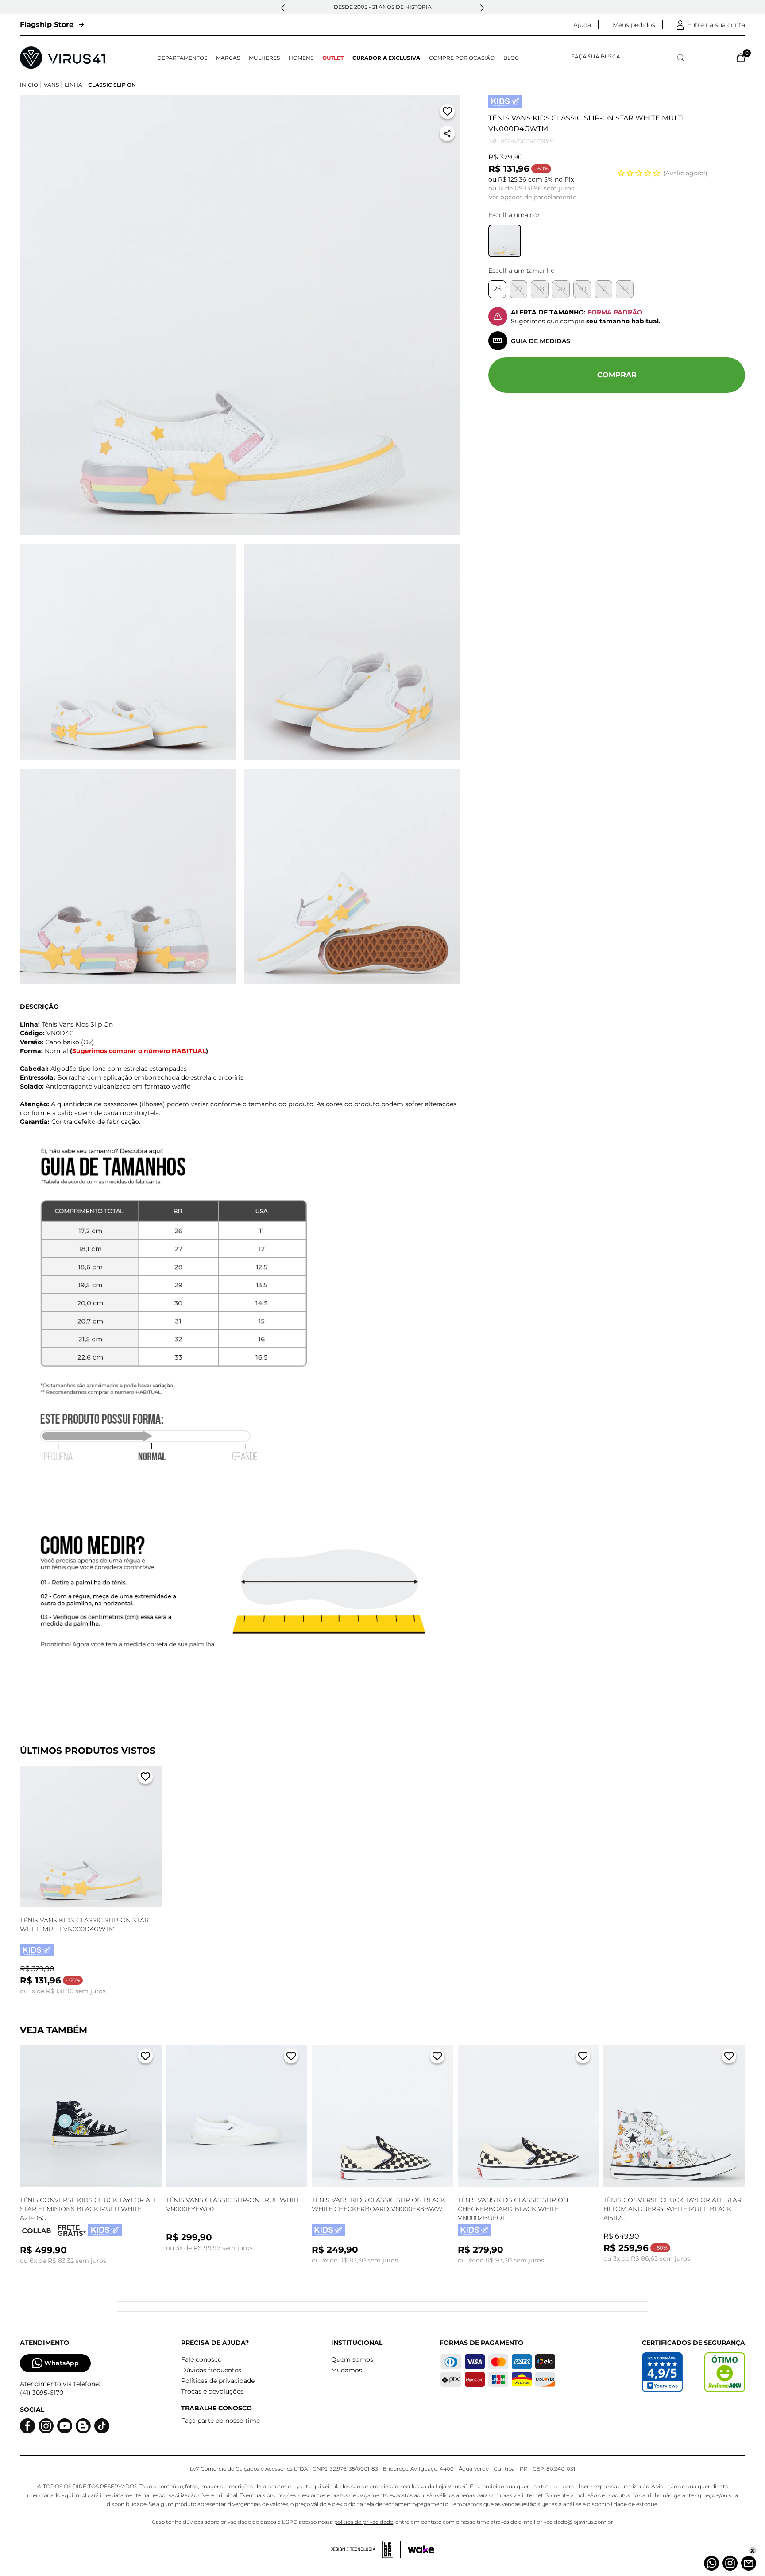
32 (625, 289)
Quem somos (352, 2359)
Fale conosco (201, 2359)
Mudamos (347, 2370)
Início (29, 85)
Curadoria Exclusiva (386, 58)
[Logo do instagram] (46, 2426)
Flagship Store (47, 25)
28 (540, 289)
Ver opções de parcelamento (533, 197)
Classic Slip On (112, 85)
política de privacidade (364, 2522)
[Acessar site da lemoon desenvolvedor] (366, 2549)
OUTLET (333, 58)
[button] (283, 8)
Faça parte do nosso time (220, 2421)
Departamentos (182, 58)
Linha (73, 85)
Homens (301, 58)
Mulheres (264, 58)
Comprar (617, 375)
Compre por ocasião (462, 58)
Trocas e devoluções (212, 2391)
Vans (51, 85)
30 (582, 289)
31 (604, 289)
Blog (511, 58)
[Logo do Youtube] (65, 2426)
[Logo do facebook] (27, 2426)
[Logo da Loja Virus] (62, 58)
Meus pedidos (634, 25)
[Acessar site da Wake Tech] (421, 2549)
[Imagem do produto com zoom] (240, 315)
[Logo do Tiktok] (102, 2426)
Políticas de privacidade (218, 2381)
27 (518, 289)
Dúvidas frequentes (211, 2370)
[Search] (681, 58)
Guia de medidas (541, 341)
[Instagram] (730, 2563)
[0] (741, 58)
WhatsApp (62, 2363)
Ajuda (582, 25)
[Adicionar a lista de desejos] (447, 113)
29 (561, 289)
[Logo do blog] (83, 2426)
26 (497, 289)
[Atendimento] (749, 2563)
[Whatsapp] (711, 2563)
